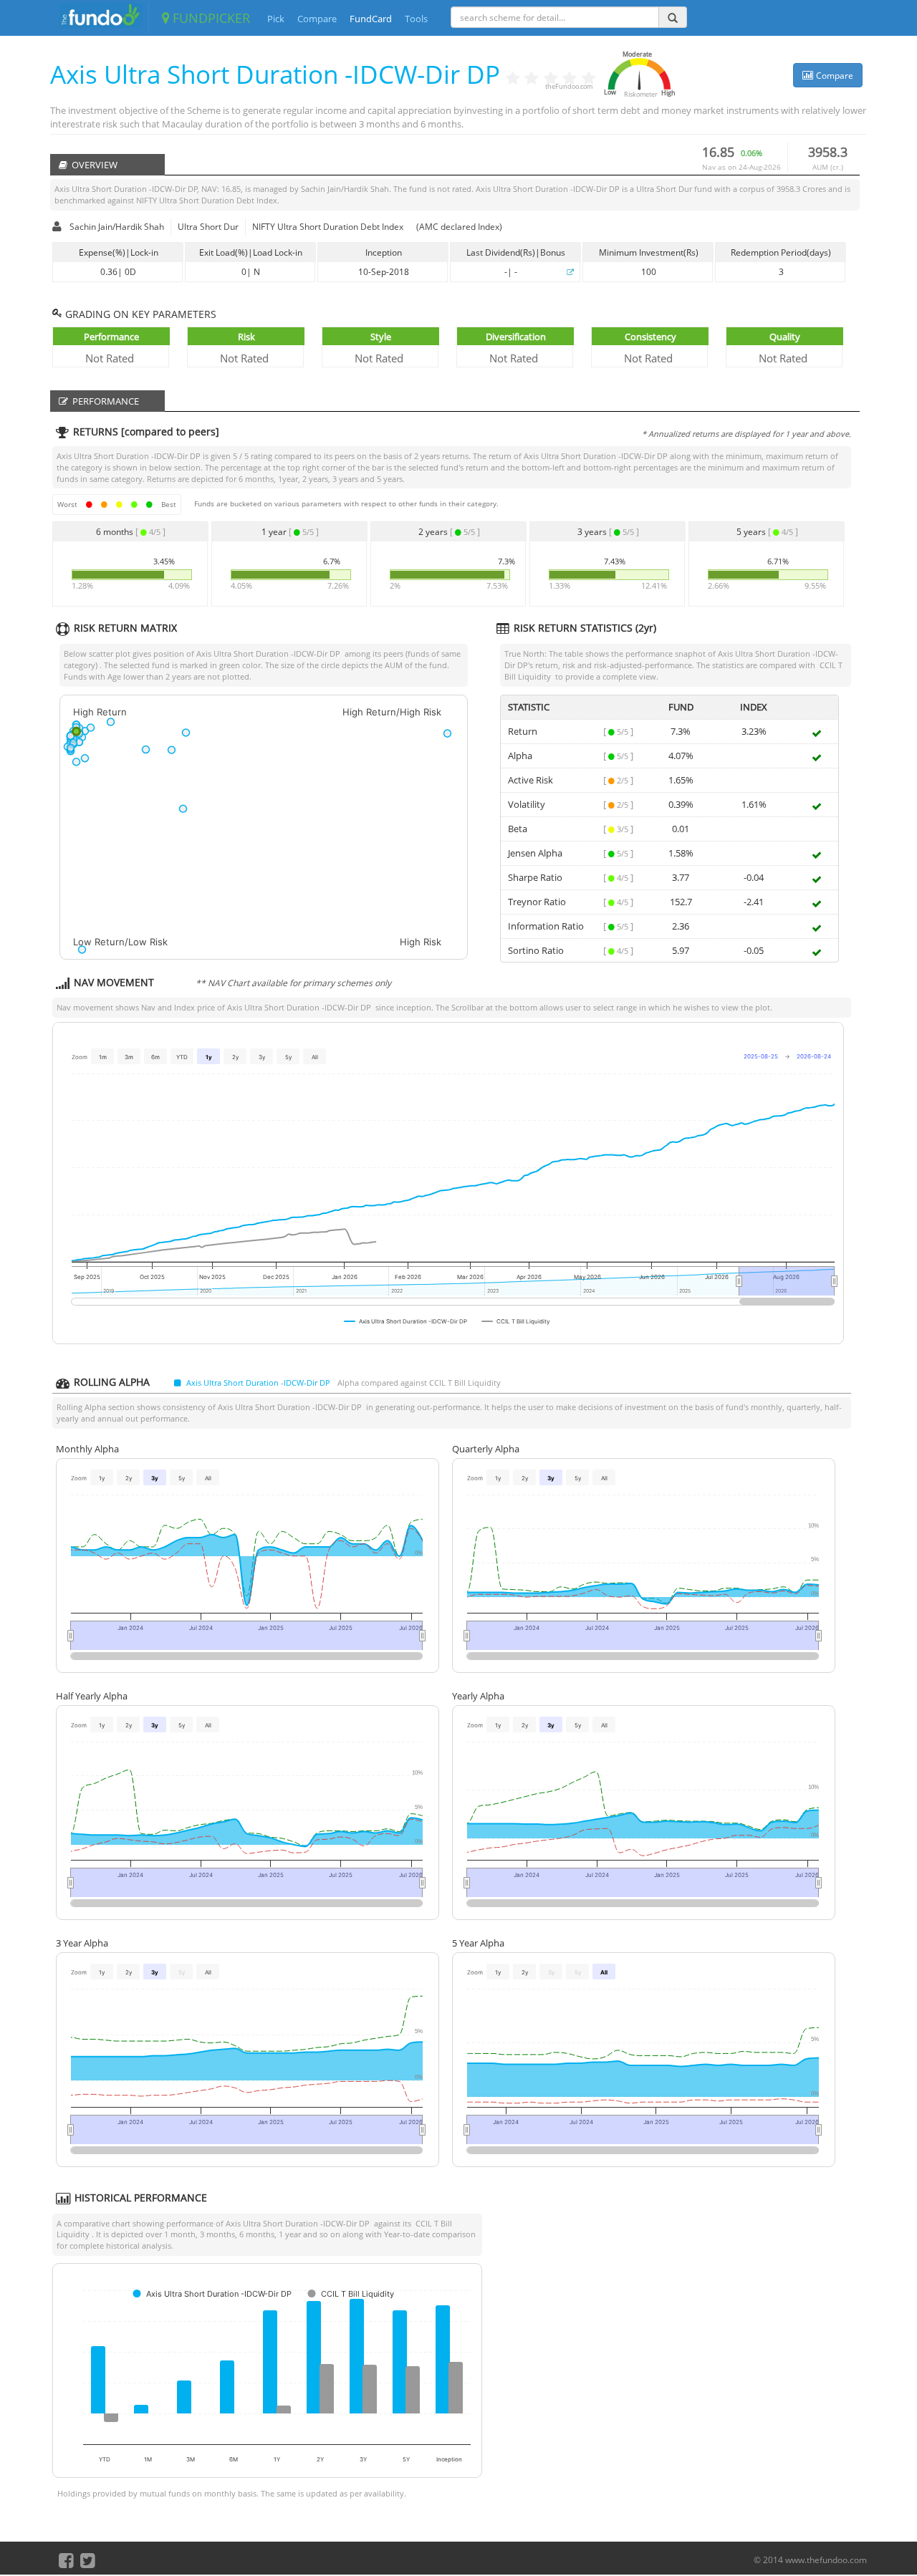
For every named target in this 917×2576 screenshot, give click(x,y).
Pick (276, 19)
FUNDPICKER (210, 18)
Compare (317, 19)
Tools (416, 19)
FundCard (371, 19)
